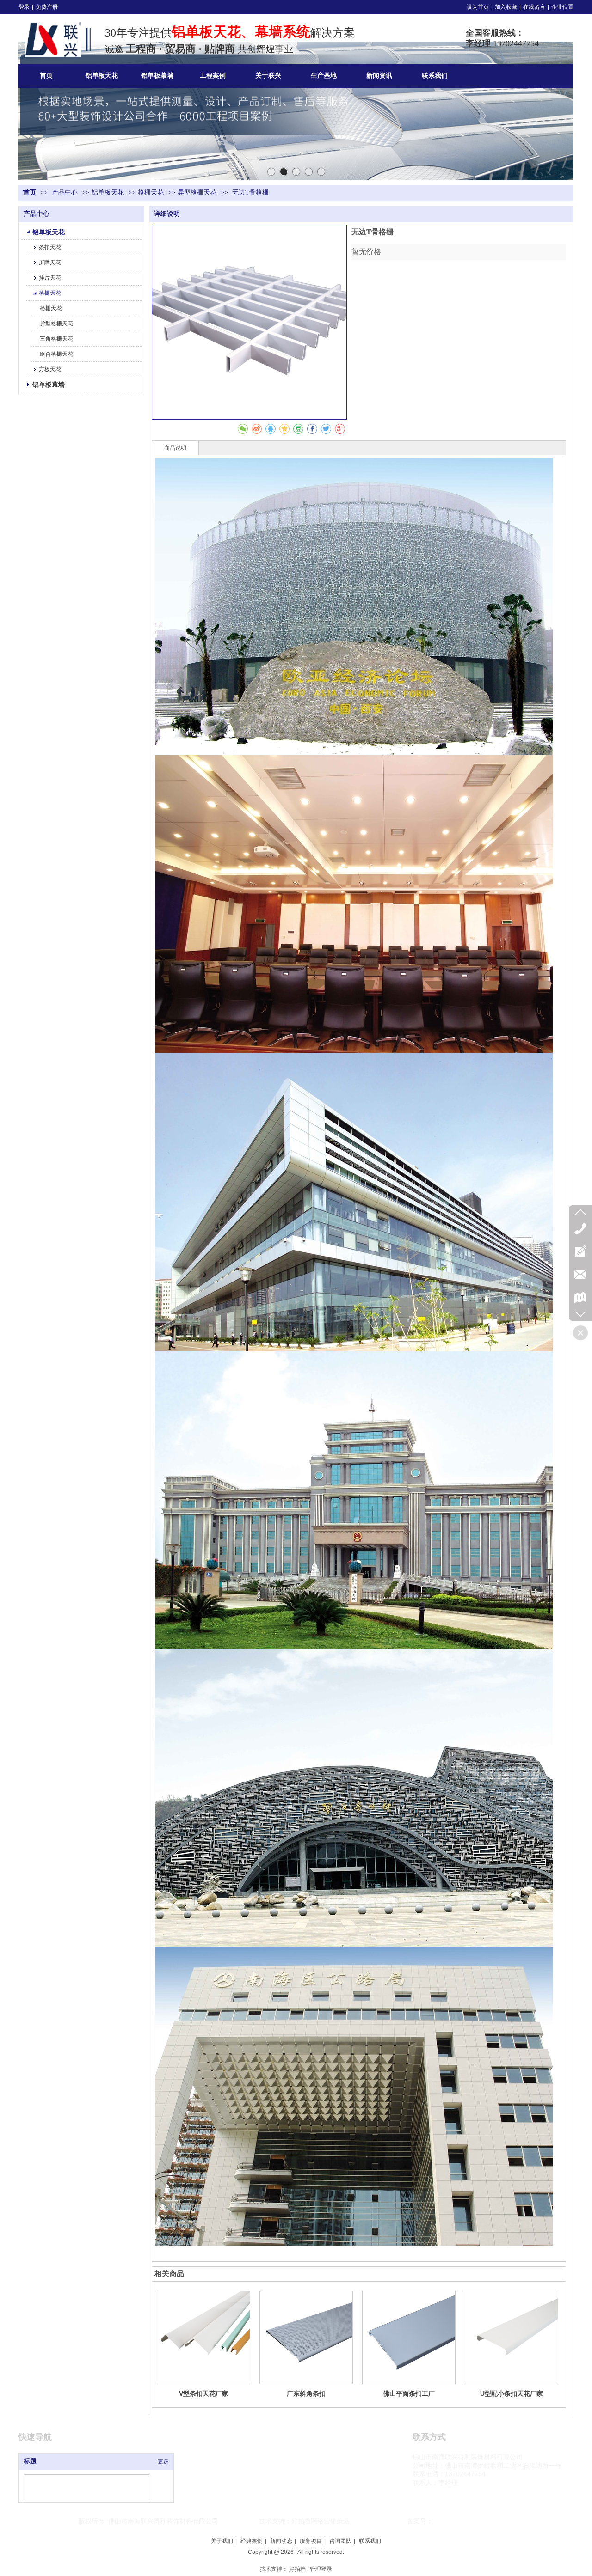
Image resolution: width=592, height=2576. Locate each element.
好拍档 (297, 2569)
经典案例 (252, 2541)
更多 (163, 2461)
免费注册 (47, 7)
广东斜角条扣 (306, 2393)
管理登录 (321, 2569)
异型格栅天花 (197, 192)
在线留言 (534, 7)
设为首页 (478, 7)
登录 (24, 7)
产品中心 (66, 192)
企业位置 (562, 7)
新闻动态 (281, 2541)
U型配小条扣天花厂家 (512, 2393)
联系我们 (370, 2541)
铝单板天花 (108, 192)
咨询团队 (340, 2541)
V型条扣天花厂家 (204, 2393)
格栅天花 (151, 192)
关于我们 (222, 2541)
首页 (30, 192)
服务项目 (311, 2541)
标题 (30, 2461)
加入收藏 (506, 7)
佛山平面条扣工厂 (409, 2393)
